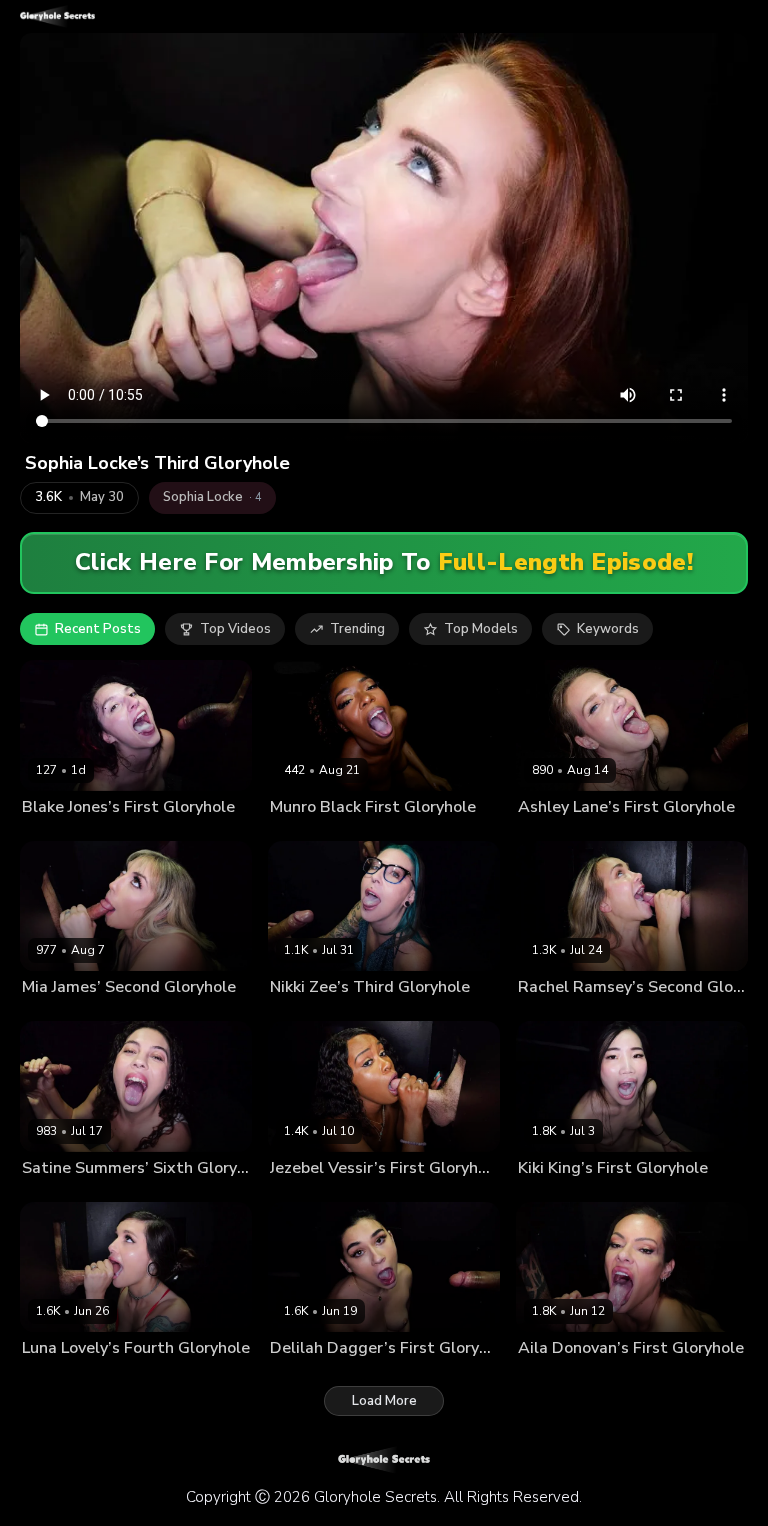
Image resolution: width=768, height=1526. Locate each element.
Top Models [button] (481, 629)
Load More (384, 1401)
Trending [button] (357, 629)
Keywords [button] (608, 629)
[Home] (57, 16)
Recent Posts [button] (98, 629)
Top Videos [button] (235, 629)
